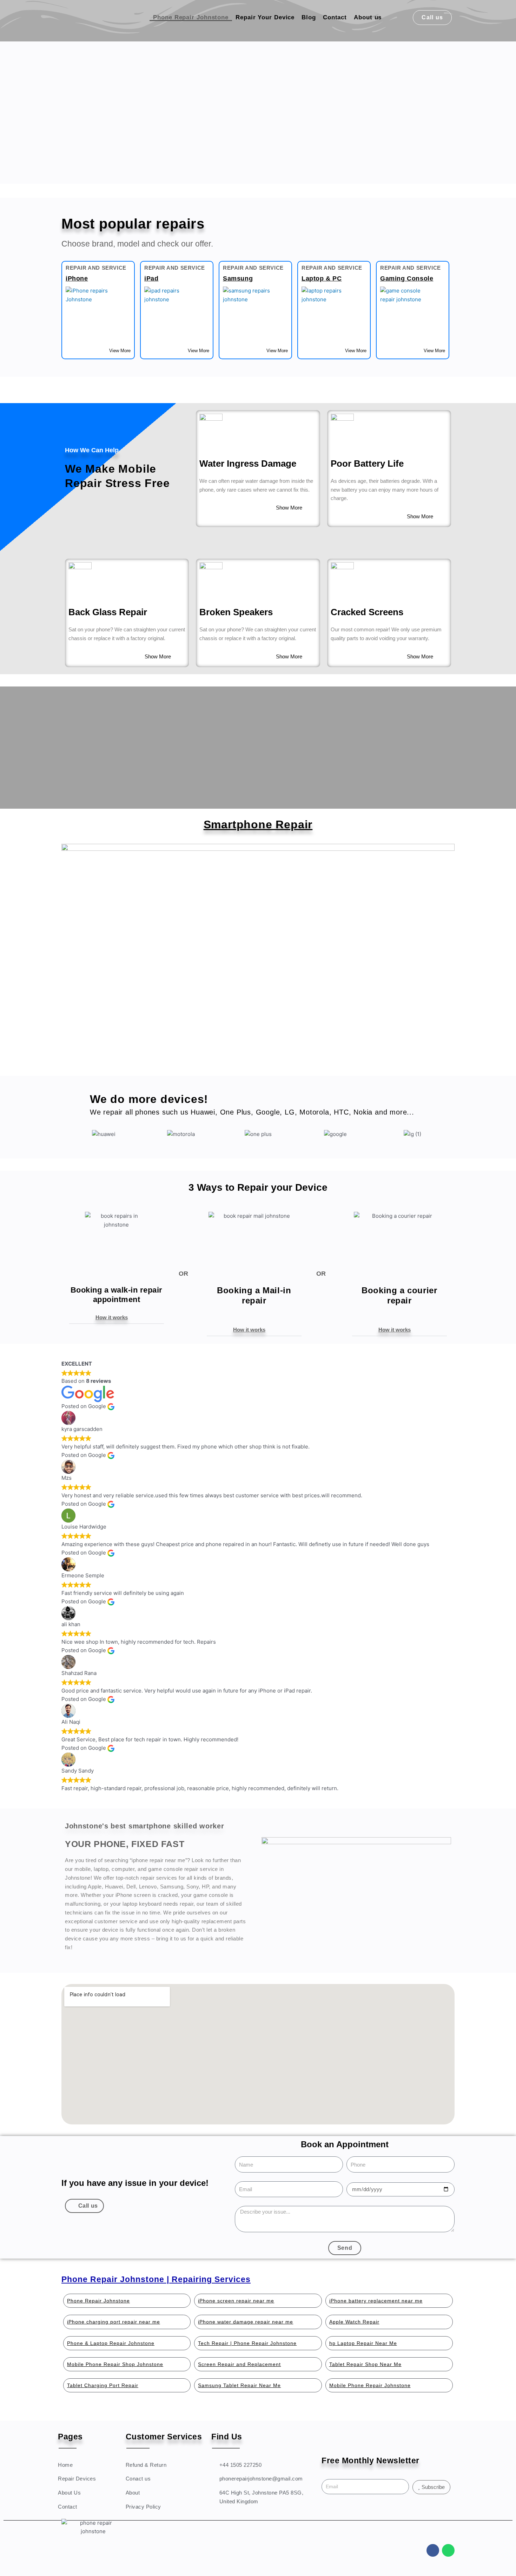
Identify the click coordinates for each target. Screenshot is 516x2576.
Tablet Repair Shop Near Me (365, 2364)
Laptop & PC (322, 278)
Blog (309, 17)
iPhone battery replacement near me (376, 2301)
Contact (335, 17)
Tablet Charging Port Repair (103, 2385)
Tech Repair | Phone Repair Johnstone (247, 2343)
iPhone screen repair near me (236, 2301)
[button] (117, 1317)
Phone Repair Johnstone (191, 17)
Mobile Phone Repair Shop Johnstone (115, 2364)
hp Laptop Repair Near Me (363, 2343)
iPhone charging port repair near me (114, 2322)
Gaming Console (407, 278)
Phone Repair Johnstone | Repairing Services (156, 2279)
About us (368, 17)
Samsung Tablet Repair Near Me (239, 2385)
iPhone (77, 278)
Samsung (238, 278)
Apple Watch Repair (354, 2322)
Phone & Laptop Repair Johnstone (111, 2343)
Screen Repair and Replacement (239, 2364)
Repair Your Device (265, 17)
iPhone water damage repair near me (246, 2322)
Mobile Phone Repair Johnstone (370, 2385)
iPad (151, 278)
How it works (112, 1317)
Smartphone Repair (258, 824)
